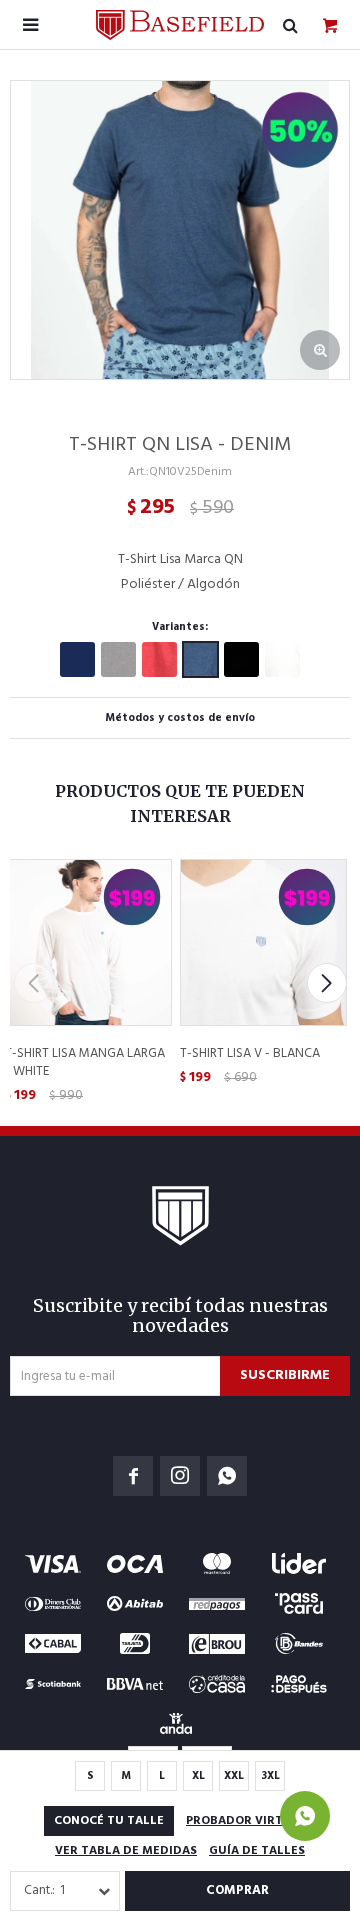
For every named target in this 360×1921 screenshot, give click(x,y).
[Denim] (200, 659)
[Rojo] (159, 659)
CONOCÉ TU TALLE (109, 1821)
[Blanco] (282, 659)
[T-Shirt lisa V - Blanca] (262, 941)
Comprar (237, 1890)
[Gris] (118, 659)
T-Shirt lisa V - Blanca (250, 1054)
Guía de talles (257, 1851)
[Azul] (77, 659)
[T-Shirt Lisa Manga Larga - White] (87, 941)
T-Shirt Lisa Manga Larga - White (85, 1063)
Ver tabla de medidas (126, 1851)
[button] (326, 983)
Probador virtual (246, 1821)
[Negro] (241, 659)
